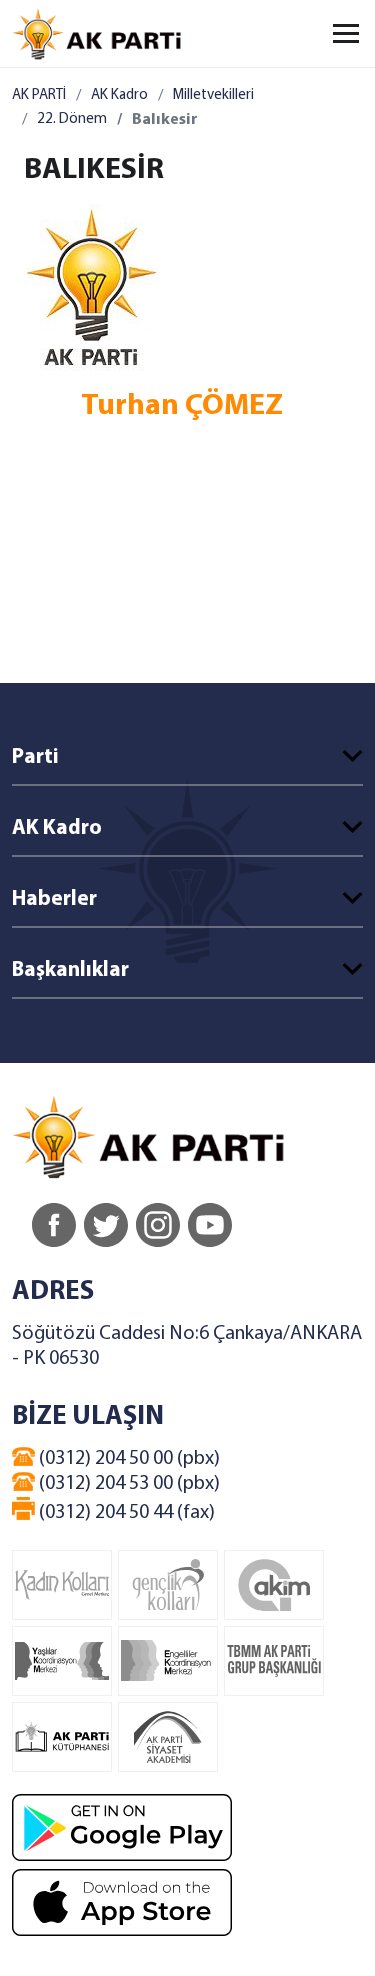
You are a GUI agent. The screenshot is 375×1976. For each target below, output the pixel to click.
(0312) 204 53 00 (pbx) (127, 1484)
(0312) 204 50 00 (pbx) (127, 1459)
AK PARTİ (39, 95)
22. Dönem (72, 119)
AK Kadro (119, 95)
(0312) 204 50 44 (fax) (125, 1513)
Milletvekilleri (213, 95)
